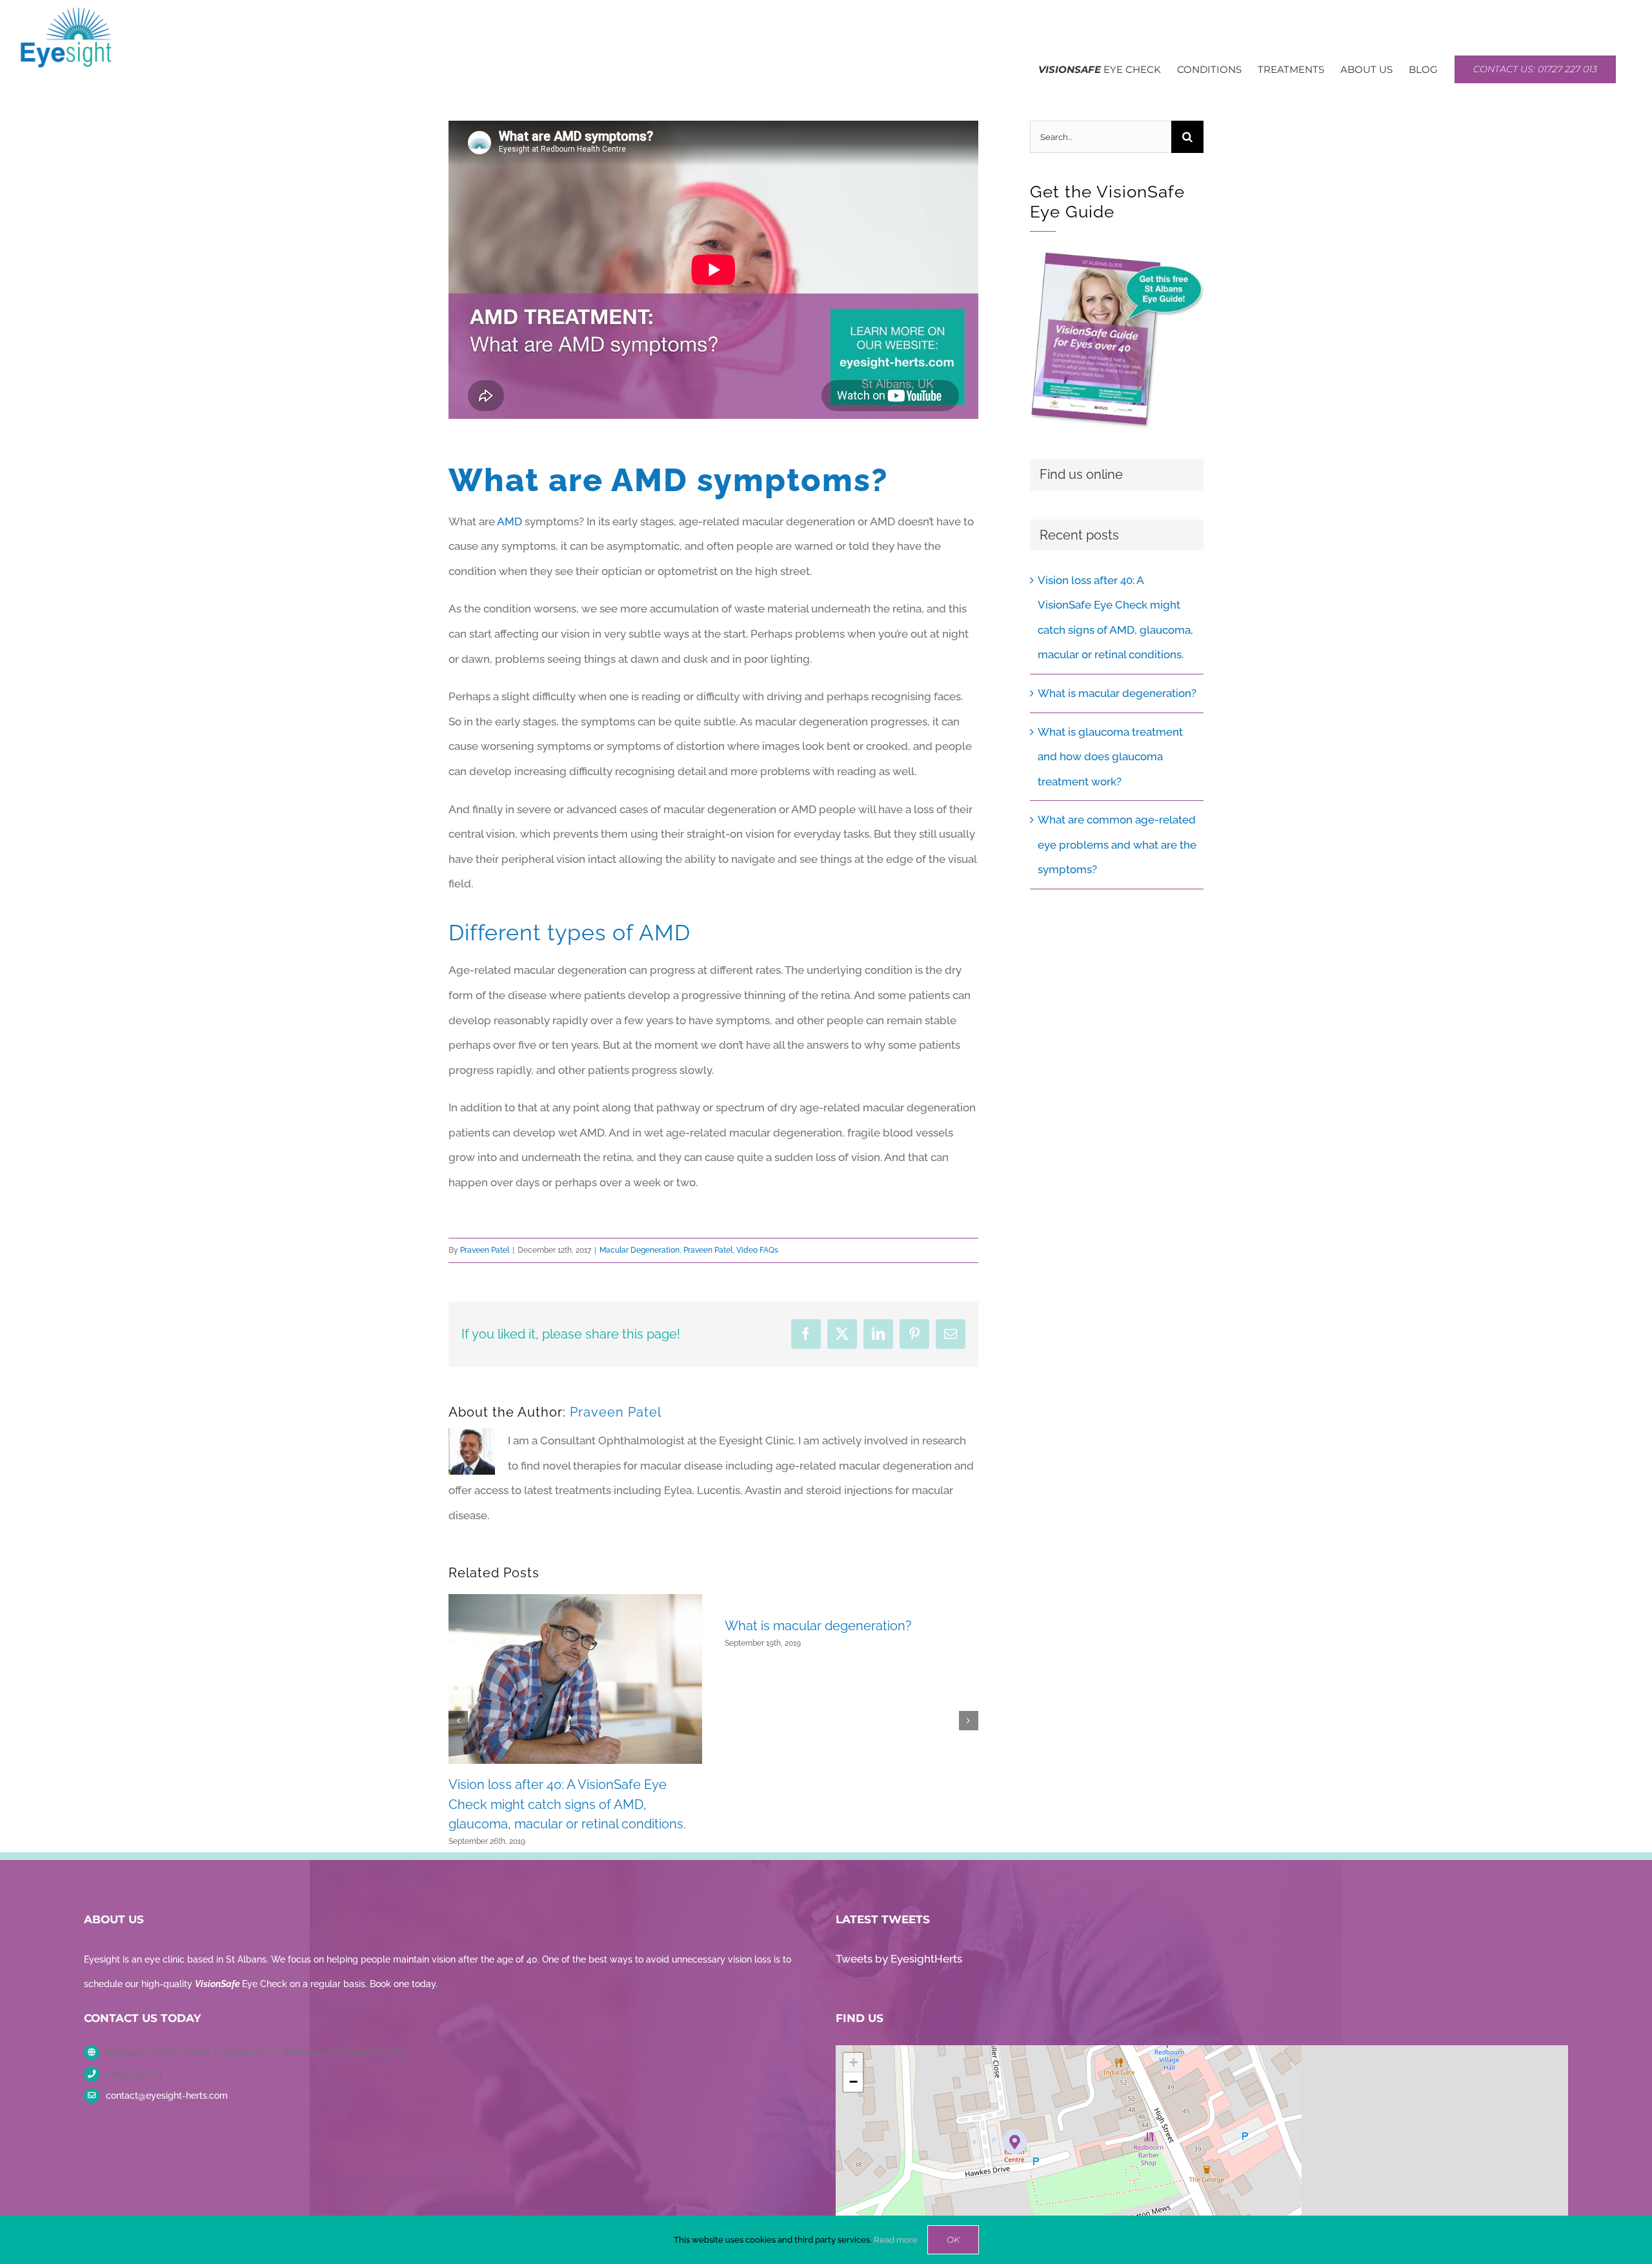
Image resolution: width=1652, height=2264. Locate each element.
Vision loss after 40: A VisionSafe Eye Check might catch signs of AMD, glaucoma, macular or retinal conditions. (567, 1804)
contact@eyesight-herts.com (167, 2096)
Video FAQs (757, 1250)
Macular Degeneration (640, 1250)
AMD (509, 521)
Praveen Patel (485, 1250)
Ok (953, 2239)
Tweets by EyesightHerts (899, 1959)
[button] (458, 1721)
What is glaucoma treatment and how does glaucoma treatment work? (1110, 757)
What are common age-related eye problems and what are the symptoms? (1117, 844)
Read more (896, 2240)
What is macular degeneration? (818, 1626)
